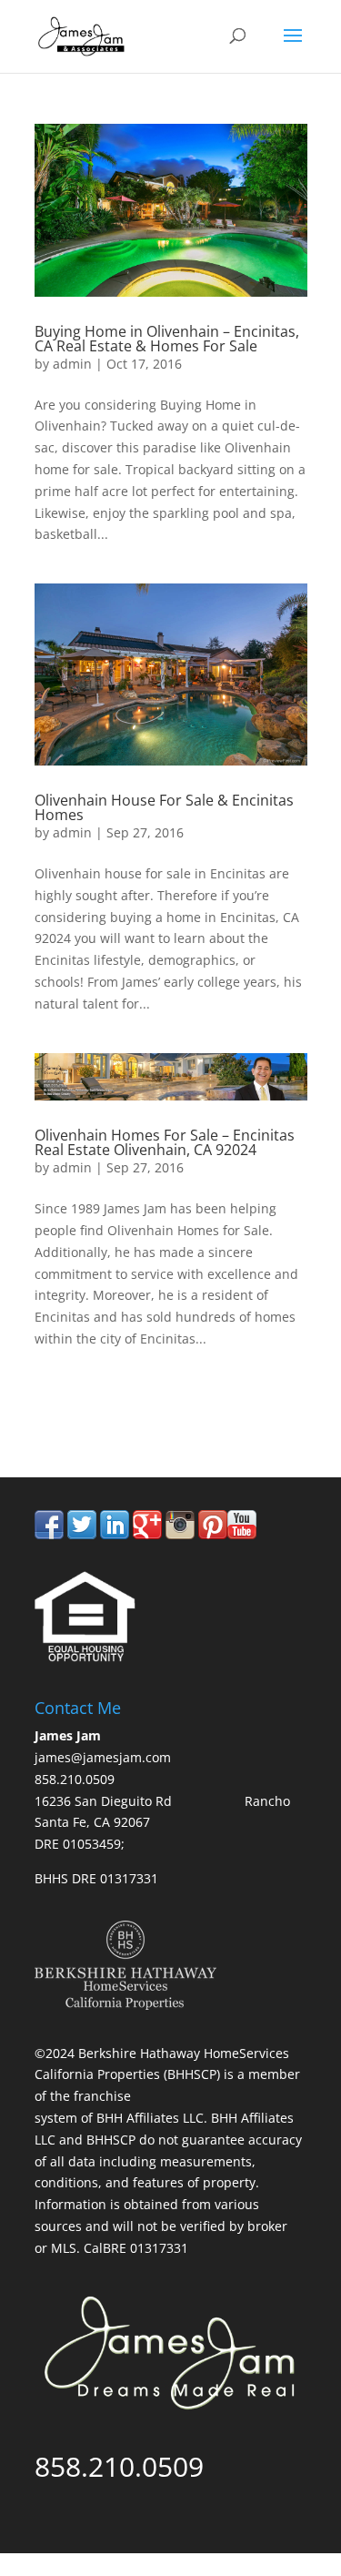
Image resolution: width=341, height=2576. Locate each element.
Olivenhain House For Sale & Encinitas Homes (164, 807)
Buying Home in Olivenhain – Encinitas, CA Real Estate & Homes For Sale (167, 339)
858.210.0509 (119, 1401)
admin (72, 364)
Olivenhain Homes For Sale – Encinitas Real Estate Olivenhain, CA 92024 (165, 1142)
